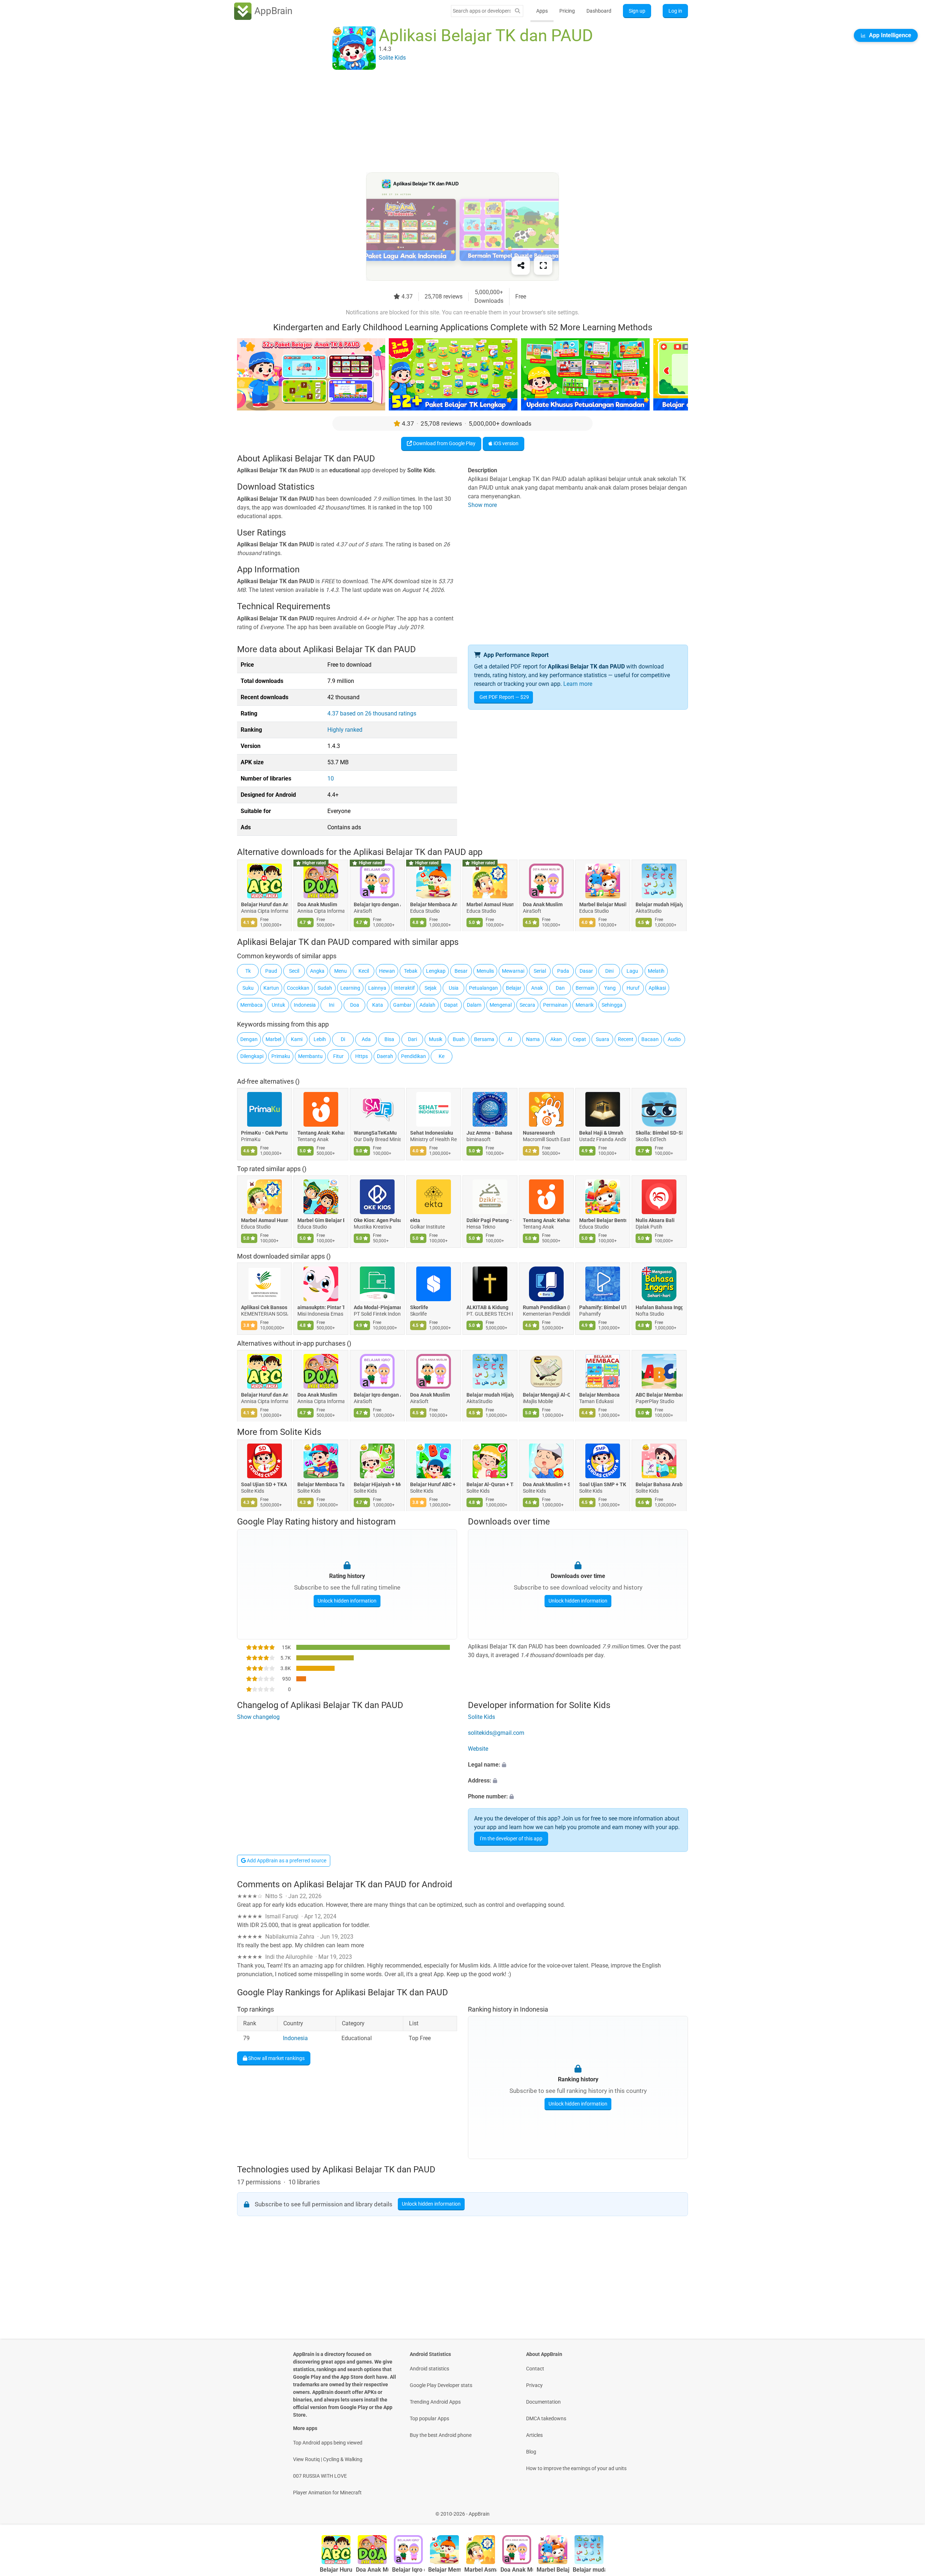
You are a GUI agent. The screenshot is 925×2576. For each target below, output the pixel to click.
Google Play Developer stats (441, 2385)
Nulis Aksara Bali (655, 1220)
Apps (542, 11)
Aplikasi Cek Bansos (264, 1307)
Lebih (320, 1039)
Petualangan (483, 988)
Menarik (585, 1005)
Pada (563, 971)
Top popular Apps (429, 2418)
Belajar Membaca (599, 1395)
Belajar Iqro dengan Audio (377, 905)
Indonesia (305, 1005)
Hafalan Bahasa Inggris (659, 1307)
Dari (412, 1039)
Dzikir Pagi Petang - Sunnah (490, 1220)
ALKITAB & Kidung (487, 1307)
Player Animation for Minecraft (327, 2493)
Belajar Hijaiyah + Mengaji (377, 1484)
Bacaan (650, 1039)
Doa (355, 1005)
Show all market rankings (276, 2058)
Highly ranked (345, 730)
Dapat (451, 1005)
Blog (531, 2452)
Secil (294, 971)
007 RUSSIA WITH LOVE (320, 2476)
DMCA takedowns (546, 2418)
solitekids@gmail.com (496, 1733)
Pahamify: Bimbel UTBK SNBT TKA (603, 1307)
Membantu (310, 1056)
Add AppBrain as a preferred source (286, 1861)
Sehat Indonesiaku (432, 1132)
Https (362, 1056)
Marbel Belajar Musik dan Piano (603, 905)
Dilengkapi (252, 1056)
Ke (442, 1056)
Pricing (567, 11)
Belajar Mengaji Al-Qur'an (546, 1395)
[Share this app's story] (521, 266)
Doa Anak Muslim (317, 905)
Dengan (249, 1039)
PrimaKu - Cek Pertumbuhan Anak (264, 1132)
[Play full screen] (543, 266)
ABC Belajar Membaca (659, 1395)
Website (478, 1749)
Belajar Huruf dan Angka (264, 905)
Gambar (402, 1005)
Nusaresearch (539, 1132)
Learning (350, 988)
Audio (674, 1039)
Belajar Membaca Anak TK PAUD (434, 905)
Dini (609, 971)
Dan (560, 988)
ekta (415, 1220)
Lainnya (377, 988)
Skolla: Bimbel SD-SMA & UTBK (659, 1132)
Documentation (543, 2402)
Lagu (632, 971)
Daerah (385, 1056)
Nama (533, 1039)
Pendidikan (414, 1056)
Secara (527, 1005)
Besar (461, 971)
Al (510, 1039)
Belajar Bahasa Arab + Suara (659, 1484)
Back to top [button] (907, 2510)
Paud (271, 971)
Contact (535, 2369)
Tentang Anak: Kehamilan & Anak (321, 1132)
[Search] (517, 11)
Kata (378, 1005)
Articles (534, 2435)
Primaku (281, 1056)
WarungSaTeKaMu (375, 1132)
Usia (454, 988)
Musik (436, 1039)
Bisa (389, 1039)
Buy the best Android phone (441, 2435)
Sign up (637, 11)
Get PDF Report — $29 (504, 697)
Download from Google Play (444, 443)
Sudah (325, 988)
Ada (366, 1039)
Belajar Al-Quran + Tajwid (490, 1484)
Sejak (431, 988)
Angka (317, 971)
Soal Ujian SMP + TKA (603, 1484)
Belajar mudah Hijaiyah (659, 905)
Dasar (586, 971)
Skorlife (419, 1307)
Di (343, 1039)
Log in (675, 11)
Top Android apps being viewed (328, 2443)
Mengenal (501, 1005)
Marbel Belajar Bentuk (603, 1220)
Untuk (278, 1005)
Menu (341, 971)
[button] (578, 1765)
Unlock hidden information (347, 1601)
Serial (540, 971)
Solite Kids (301, 1432)
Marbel (273, 1039)
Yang (610, 988)
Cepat (579, 1039)
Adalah (427, 1005)
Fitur (338, 1056)
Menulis (485, 971)
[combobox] (482, 11)
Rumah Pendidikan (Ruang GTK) (546, 1307)
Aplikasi (657, 988)
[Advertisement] (454, 122)
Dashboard (599, 11)
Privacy (534, 2385)
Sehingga (612, 1005)
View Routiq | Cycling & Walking (328, 2459)
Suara (603, 1039)
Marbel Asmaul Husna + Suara (490, 905)
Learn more (578, 684)
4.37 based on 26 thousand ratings (372, 713)
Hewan (387, 971)
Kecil (364, 971)
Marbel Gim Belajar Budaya (321, 1220)
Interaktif (405, 988)
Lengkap (436, 971)
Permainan (555, 1005)
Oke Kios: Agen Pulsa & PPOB (377, 1220)
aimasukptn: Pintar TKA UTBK (321, 1307)
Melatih (656, 971)
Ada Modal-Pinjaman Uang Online (377, 1307)
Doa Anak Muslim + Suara (546, 1484)
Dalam (474, 1005)
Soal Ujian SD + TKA (264, 1484)
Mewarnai (513, 971)
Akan (556, 1039)
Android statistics (429, 2369)
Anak (537, 988)
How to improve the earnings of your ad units (576, 2468)
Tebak (411, 971)
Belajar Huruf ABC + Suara (434, 1484)
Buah (459, 1039)
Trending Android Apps (435, 2402)
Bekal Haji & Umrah (601, 1132)
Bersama (484, 1039)
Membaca (251, 1005)
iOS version (505, 443)
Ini (332, 1005)
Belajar (514, 988)
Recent (626, 1039)
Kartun (271, 988)
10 (331, 779)
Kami (297, 1039)
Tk (248, 971)
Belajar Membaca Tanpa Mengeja (321, 1484)
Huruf (633, 988)
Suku (248, 988)
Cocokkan (298, 988)
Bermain (585, 988)
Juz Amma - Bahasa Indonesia (490, 1132)
